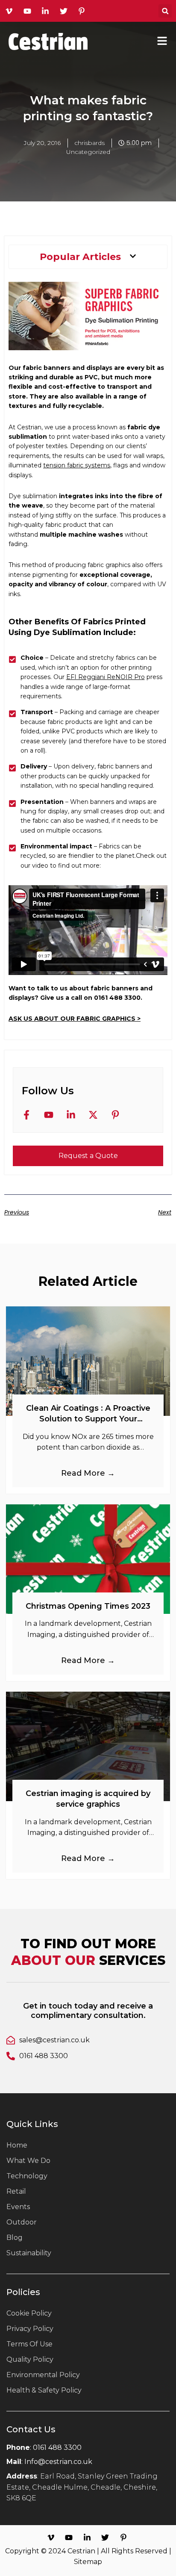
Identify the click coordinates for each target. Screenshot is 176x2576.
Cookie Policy (29, 2313)
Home (17, 2145)
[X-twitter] (95, 1117)
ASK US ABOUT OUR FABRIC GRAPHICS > (75, 1019)
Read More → (88, 1473)
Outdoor (22, 2222)
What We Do (28, 2161)
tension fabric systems (77, 465)
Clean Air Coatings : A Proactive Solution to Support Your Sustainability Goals (88, 1419)
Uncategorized (88, 152)
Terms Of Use (29, 2344)
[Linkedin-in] (73, 1117)
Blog (15, 2238)
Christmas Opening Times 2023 (88, 1606)
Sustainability (29, 2253)
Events (18, 2207)
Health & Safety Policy (44, 2390)
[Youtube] (51, 1117)
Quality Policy (30, 2359)
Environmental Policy (43, 2375)
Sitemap (88, 2562)
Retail (16, 2191)
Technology (27, 2176)
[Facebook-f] (29, 1117)
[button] (165, 11)
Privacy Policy (30, 2329)
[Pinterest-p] (117, 1117)
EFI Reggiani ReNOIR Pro (106, 677)
